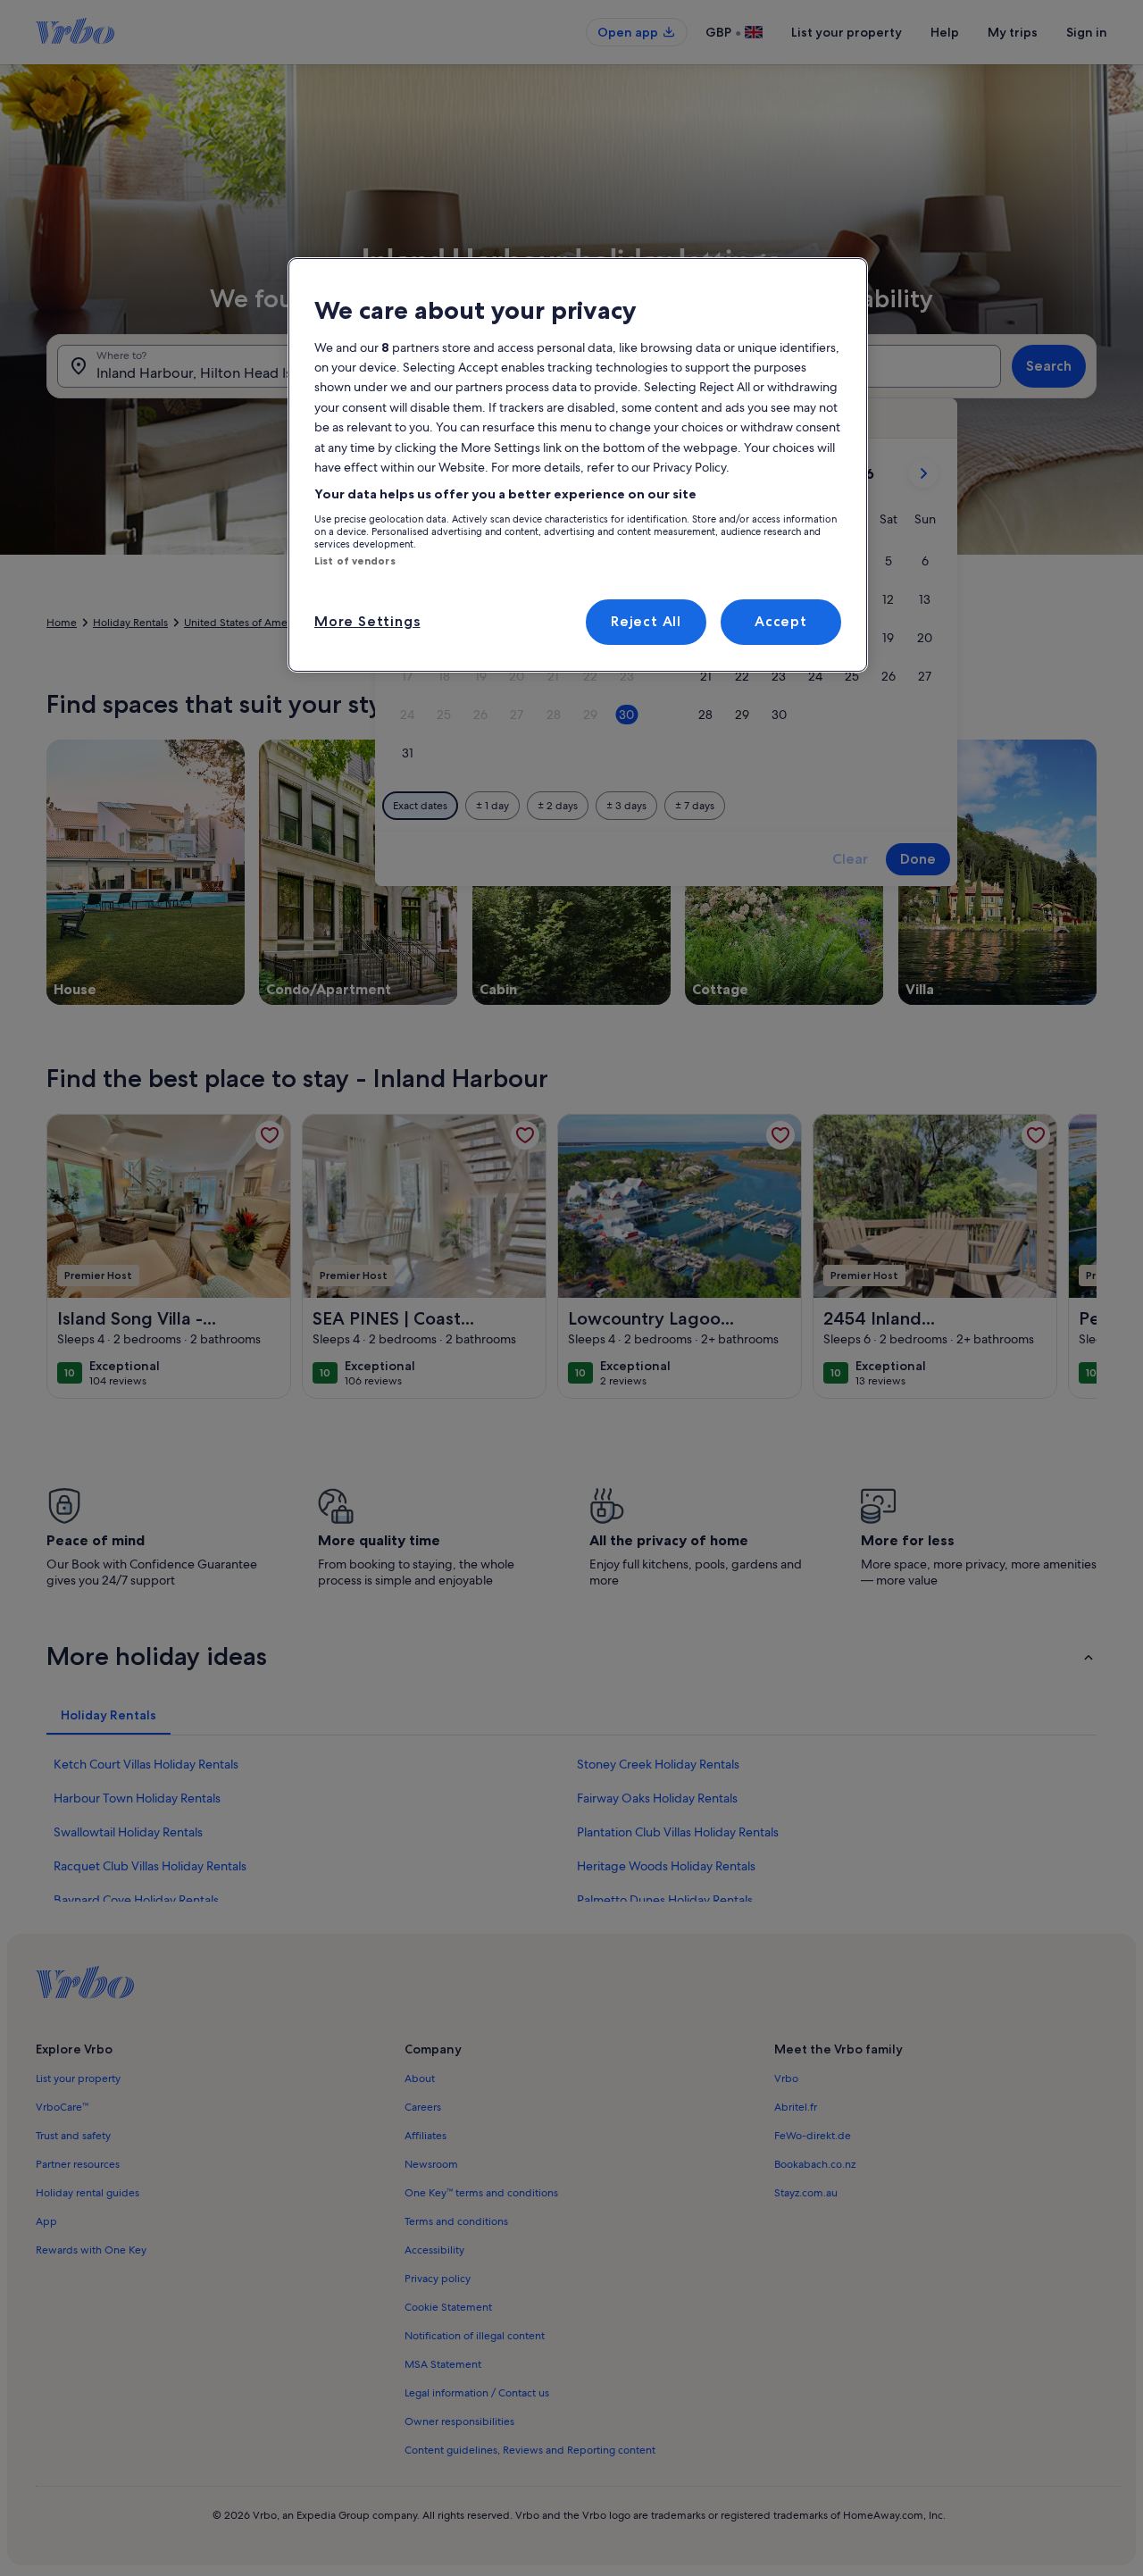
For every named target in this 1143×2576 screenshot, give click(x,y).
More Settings (367, 621)
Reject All (646, 621)
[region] (578, 464)
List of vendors (355, 561)
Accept (781, 621)
